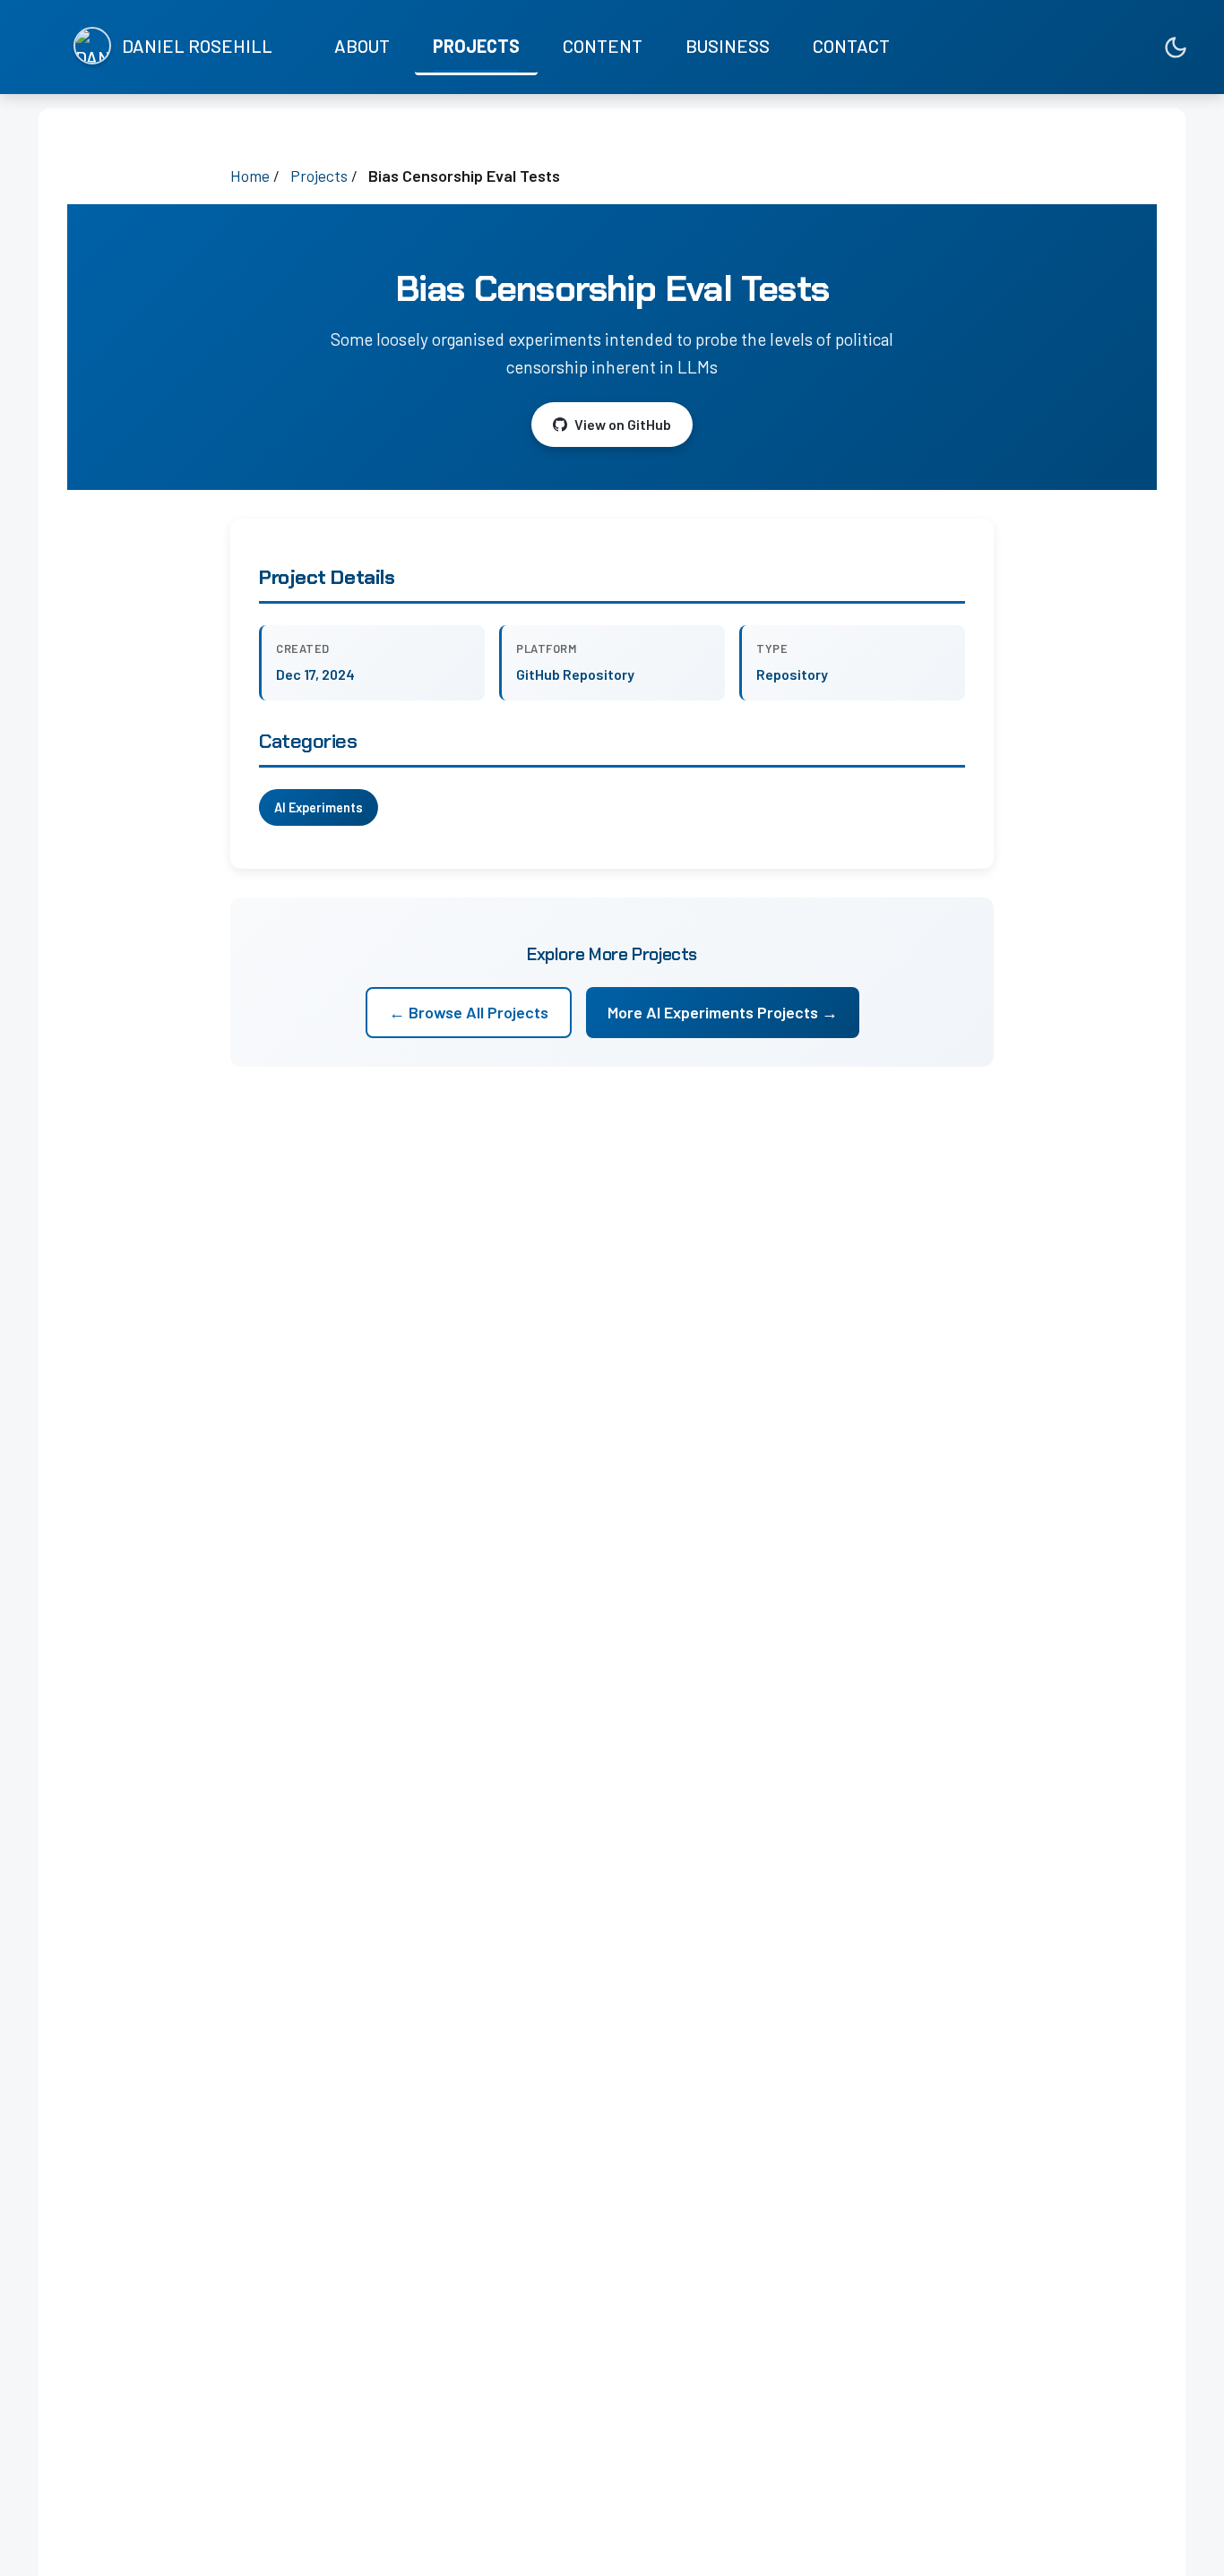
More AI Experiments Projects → (723, 1012)
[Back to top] (1175, 2545)
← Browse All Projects (469, 1012)
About (362, 46)
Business (728, 46)
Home (250, 176)
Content (603, 46)
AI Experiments (319, 807)
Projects (476, 46)
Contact (851, 46)
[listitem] (1098, 47)
